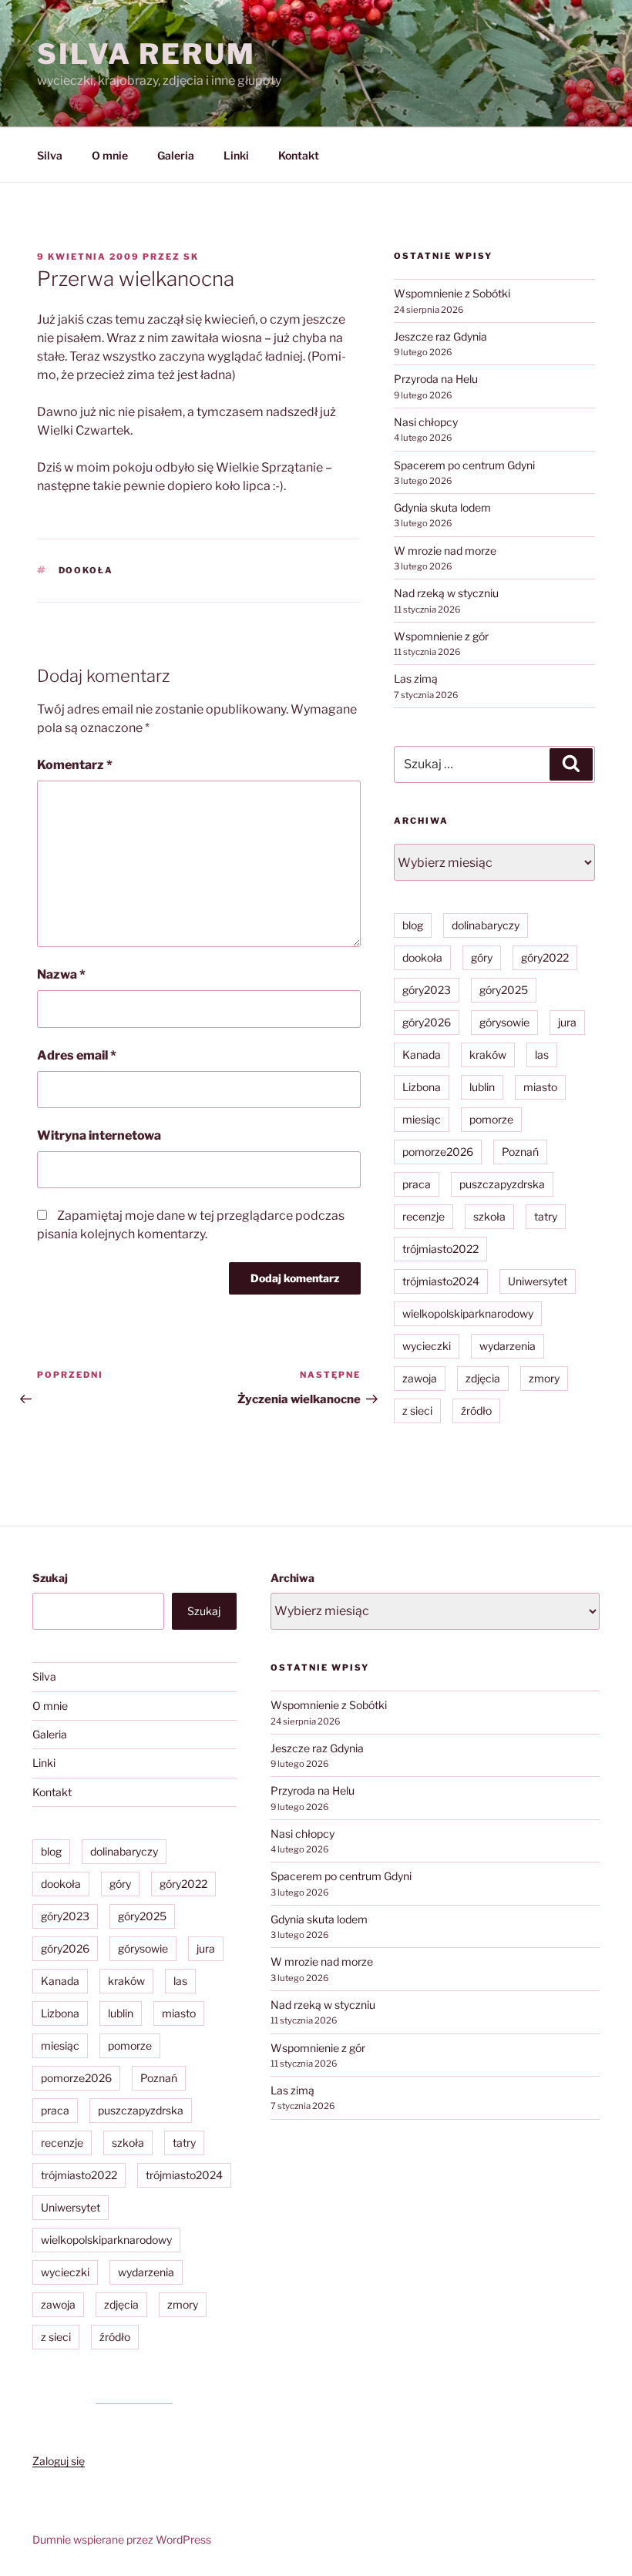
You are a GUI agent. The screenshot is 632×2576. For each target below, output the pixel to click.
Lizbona (422, 1087)
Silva (50, 155)
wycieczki (427, 1346)
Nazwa (61, 974)
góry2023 (427, 990)
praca (417, 1184)
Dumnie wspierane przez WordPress (122, 2539)
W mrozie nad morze (445, 551)
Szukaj (50, 1578)
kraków (488, 1055)
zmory (544, 1378)
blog (413, 925)
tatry (546, 1216)
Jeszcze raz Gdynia (440, 336)
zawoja (420, 1378)
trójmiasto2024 (441, 1281)
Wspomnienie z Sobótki (452, 293)
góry (482, 957)
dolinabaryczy (486, 925)
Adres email (77, 1055)
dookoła (86, 570)
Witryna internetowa (99, 1135)
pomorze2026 (438, 1152)
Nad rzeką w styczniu (446, 593)
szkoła (489, 1216)
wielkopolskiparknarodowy (468, 1313)
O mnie (110, 155)
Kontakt (299, 155)
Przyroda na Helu (436, 379)
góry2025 (504, 990)
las (542, 1055)
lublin (482, 1087)
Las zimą (416, 678)
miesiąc (422, 1119)
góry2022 (545, 957)
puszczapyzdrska (502, 1184)
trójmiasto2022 (440, 1249)
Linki (236, 155)
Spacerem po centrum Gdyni (464, 465)
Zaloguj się (59, 2461)
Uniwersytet (538, 1281)
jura (567, 1022)
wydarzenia (508, 1346)
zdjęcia (483, 1378)
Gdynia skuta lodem (442, 507)
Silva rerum (146, 54)
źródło (476, 1411)
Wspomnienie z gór (441, 636)
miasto (540, 1087)
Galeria (176, 155)
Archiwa (292, 1578)
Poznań (520, 1152)
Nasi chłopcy (426, 422)
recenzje (424, 1216)
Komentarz (75, 765)
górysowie (504, 1022)
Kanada (422, 1055)
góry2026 (427, 1022)
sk (191, 257)
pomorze (491, 1119)
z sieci (417, 1411)
